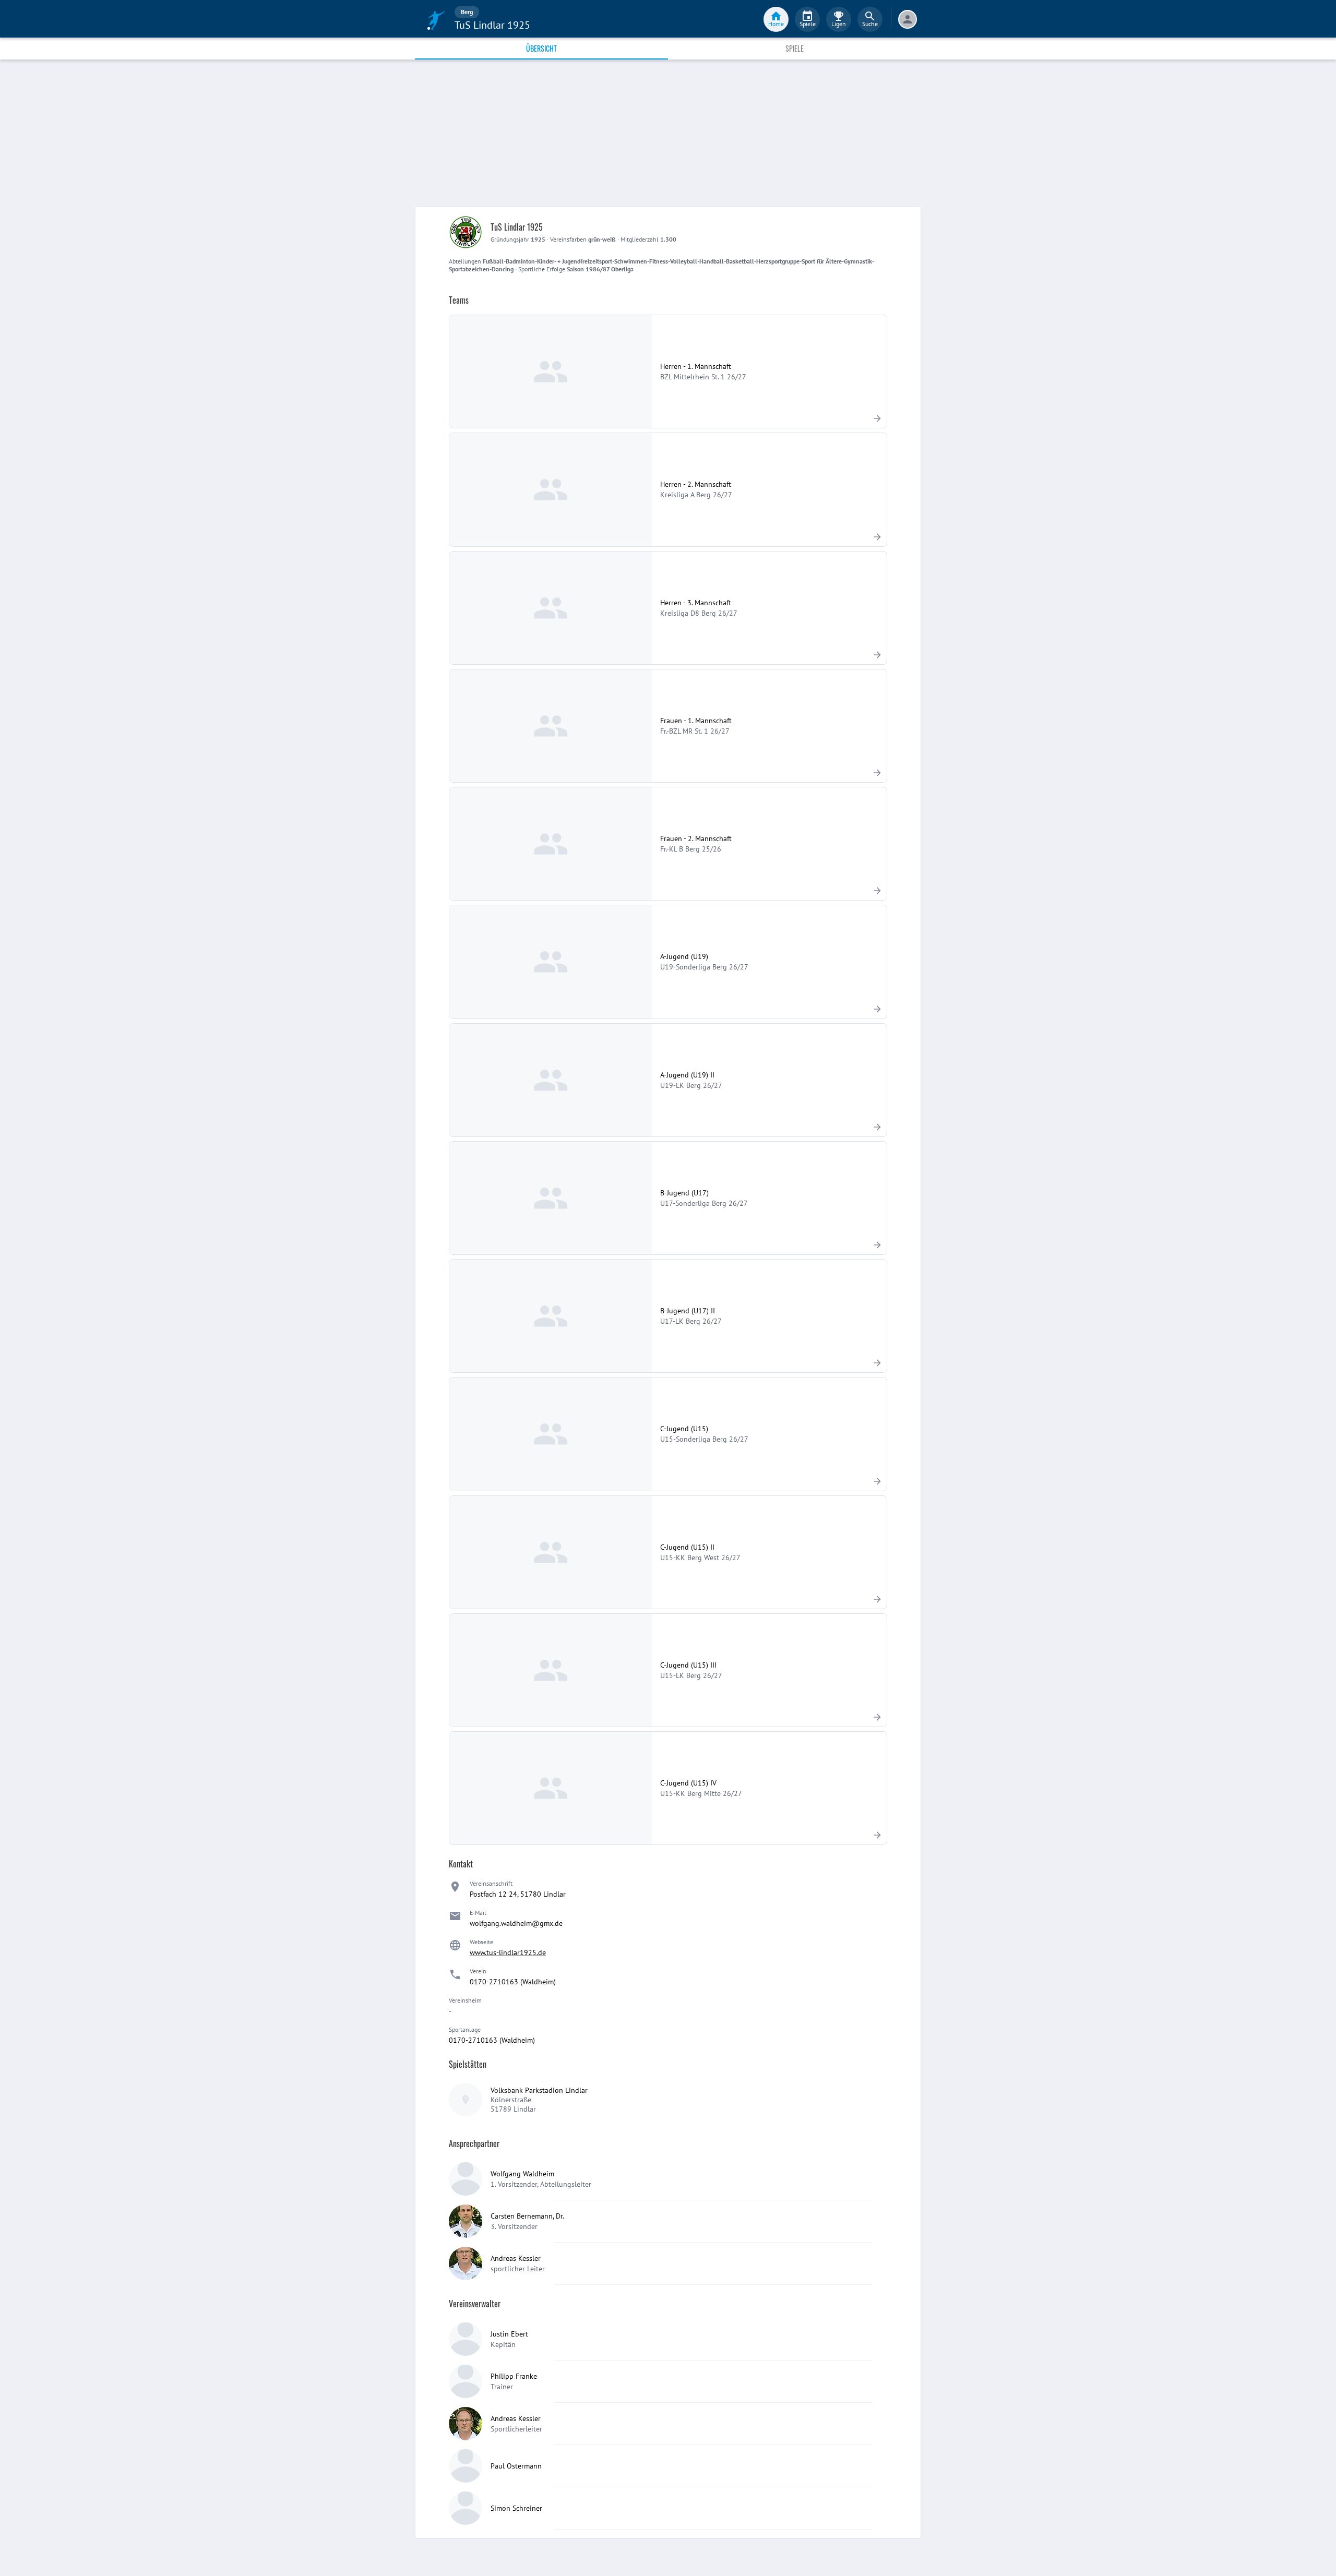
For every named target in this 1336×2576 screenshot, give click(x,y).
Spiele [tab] (795, 48)
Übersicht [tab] (541, 48)
